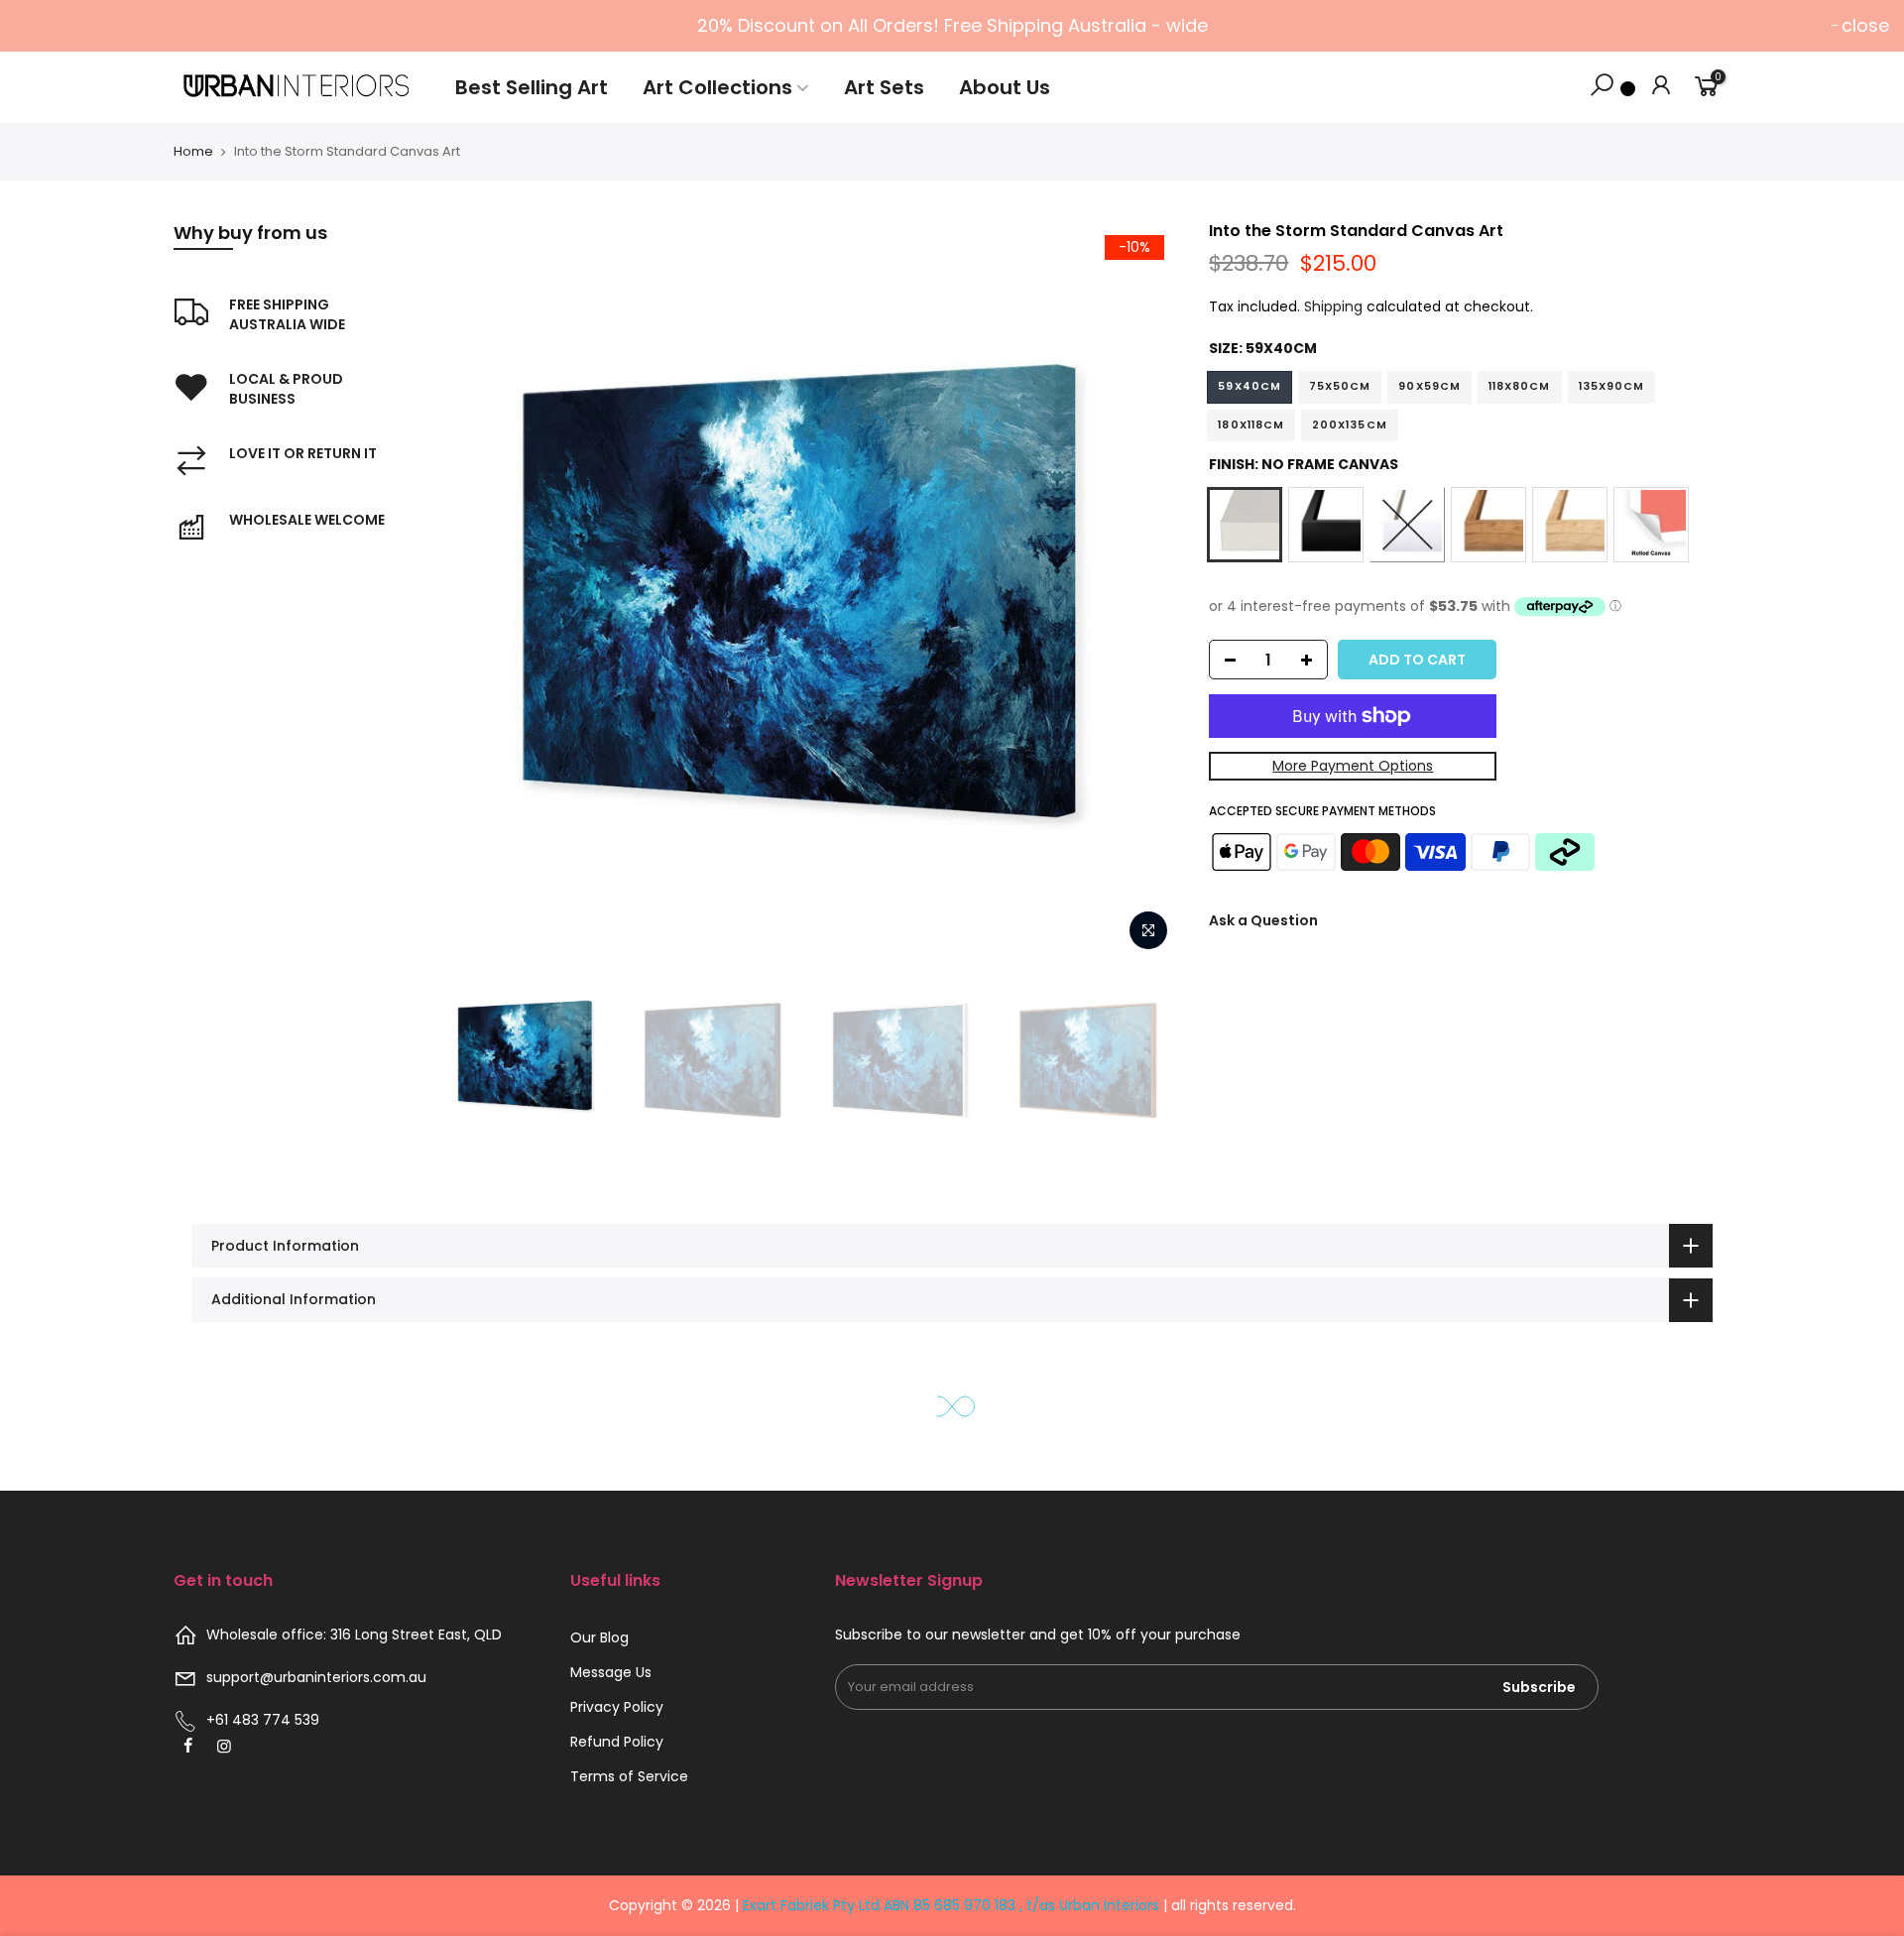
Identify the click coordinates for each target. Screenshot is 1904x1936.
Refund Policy (617, 1742)
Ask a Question (1263, 920)
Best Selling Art (532, 87)
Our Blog (599, 1637)
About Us (1005, 87)
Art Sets (884, 87)
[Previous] (473, 591)
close (1865, 25)
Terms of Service (629, 1776)
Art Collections (717, 87)
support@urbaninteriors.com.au (316, 1677)
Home (193, 151)
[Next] (1144, 591)
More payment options (1353, 766)
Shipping (1333, 306)
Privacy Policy (617, 1707)
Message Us (611, 1672)
